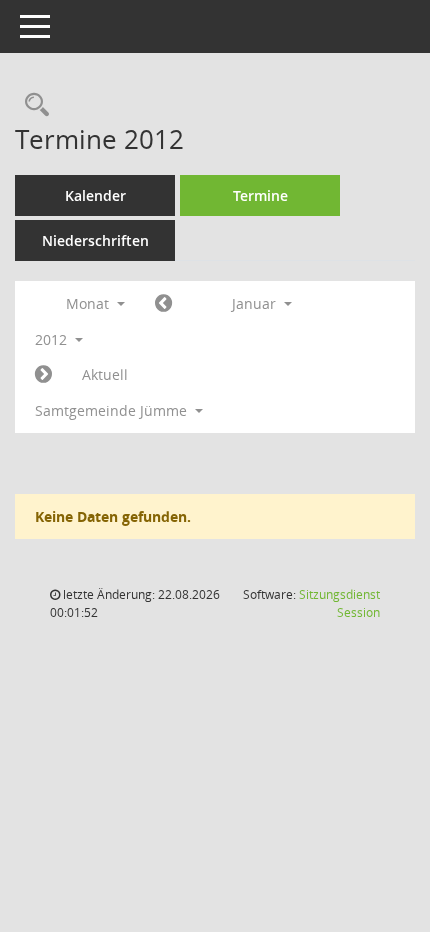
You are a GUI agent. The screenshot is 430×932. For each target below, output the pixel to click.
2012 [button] (53, 339)
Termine (260, 195)
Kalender (95, 195)
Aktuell (105, 374)
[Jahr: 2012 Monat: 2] (43, 375)
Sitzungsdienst (339, 603)
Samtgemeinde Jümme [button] (113, 410)
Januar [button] (256, 303)
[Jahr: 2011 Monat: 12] (163, 304)
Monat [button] (89, 303)
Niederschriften (95, 240)
